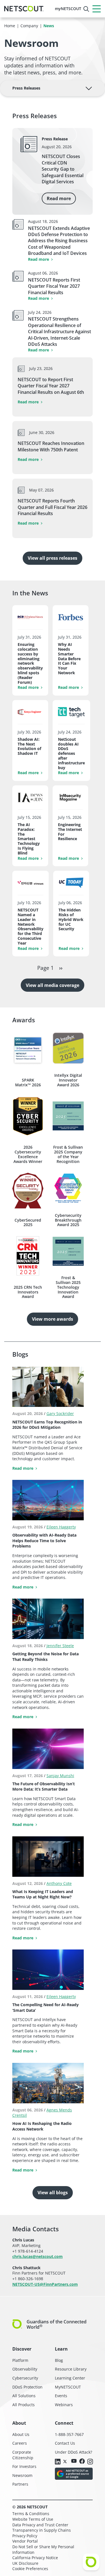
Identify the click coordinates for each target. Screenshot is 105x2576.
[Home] (24, 9)
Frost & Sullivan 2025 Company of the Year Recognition (68, 1154)
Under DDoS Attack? (73, 2452)
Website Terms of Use (33, 2519)
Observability (25, 2369)
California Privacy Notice (35, 2558)
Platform (20, 2360)
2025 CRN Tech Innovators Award (28, 1292)
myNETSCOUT (68, 9)
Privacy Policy (25, 2536)
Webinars (64, 2405)
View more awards (53, 1319)
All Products (24, 2405)
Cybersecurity (25, 2378)
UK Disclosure (25, 2563)
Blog (59, 2360)
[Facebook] (82, 2462)
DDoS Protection (27, 2387)
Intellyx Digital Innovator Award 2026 (68, 1080)
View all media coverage (53, 985)
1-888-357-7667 (69, 2434)
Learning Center (70, 2378)
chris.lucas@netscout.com (38, 2256)
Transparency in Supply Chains (42, 2530)
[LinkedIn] (58, 2462)
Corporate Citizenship (23, 2455)
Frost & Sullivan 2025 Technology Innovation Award (68, 1287)
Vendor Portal (25, 2541)
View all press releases (53, 558)
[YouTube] (74, 2461)
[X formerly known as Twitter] (66, 2461)
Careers (20, 2443)
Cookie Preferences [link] (30, 2569)
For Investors (24, 2466)
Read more (59, 198)
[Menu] (97, 9)
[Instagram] (90, 2462)
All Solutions (24, 2396)
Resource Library (71, 2369)
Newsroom (22, 2475)
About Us (21, 2434)
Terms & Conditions (31, 2514)
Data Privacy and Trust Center (40, 2525)
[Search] (86, 9)
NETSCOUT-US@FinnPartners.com (45, 2284)
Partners (20, 2484)
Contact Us (65, 2443)
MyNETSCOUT (68, 2387)
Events (61, 2396)
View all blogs (53, 2193)
